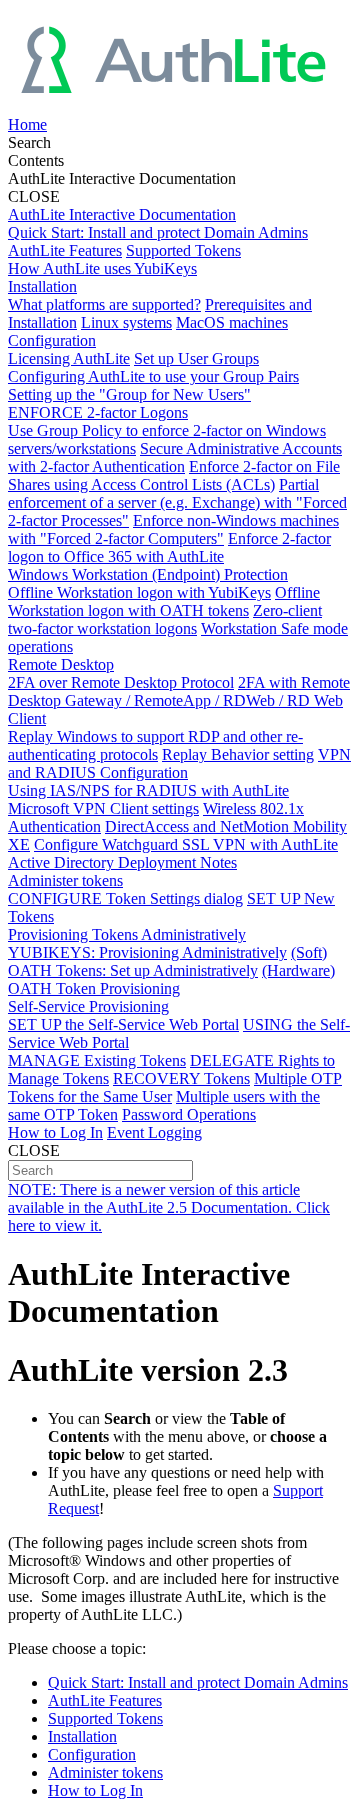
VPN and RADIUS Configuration (179, 763)
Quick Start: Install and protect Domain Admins (158, 232)
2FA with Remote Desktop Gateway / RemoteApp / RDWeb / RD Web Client (179, 700)
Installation (42, 286)
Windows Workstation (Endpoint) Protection (148, 574)
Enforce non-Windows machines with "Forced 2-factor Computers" (173, 529)
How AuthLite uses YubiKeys (102, 268)
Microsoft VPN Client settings (103, 808)
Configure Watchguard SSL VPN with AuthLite (186, 844)
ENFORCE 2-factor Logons (98, 412)
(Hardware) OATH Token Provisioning (171, 979)
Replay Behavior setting (238, 754)
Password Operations (189, 1114)
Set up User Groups (196, 358)
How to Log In (55, 1132)
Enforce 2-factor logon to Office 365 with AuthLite (169, 547)
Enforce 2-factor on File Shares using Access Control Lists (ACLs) (174, 475)
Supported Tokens (183, 250)
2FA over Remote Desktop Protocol (121, 682)
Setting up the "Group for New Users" (129, 394)
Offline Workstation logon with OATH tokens (164, 601)
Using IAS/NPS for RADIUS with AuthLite (148, 790)
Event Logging (154, 1132)
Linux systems (126, 322)
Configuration (52, 340)
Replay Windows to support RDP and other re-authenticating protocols (155, 745)
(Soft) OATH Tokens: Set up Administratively (167, 961)
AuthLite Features (65, 250)
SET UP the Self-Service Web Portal (123, 1024)
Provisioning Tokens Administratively (127, 934)
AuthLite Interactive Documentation (122, 214)
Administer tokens (65, 880)
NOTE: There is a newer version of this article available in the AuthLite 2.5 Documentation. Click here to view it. (169, 1207)
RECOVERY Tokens (181, 1078)
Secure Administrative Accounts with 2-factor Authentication (175, 457)
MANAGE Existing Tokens (97, 1060)
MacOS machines (232, 322)
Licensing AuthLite (69, 358)
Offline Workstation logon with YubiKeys (139, 592)
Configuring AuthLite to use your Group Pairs (153, 376)
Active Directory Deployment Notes (122, 862)
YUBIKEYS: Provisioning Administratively (147, 952)
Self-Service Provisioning (88, 1006)
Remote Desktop (61, 664)
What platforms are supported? (104, 304)
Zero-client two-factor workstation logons (165, 619)
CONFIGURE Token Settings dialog (125, 898)
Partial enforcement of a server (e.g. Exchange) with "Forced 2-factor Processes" (177, 502)
